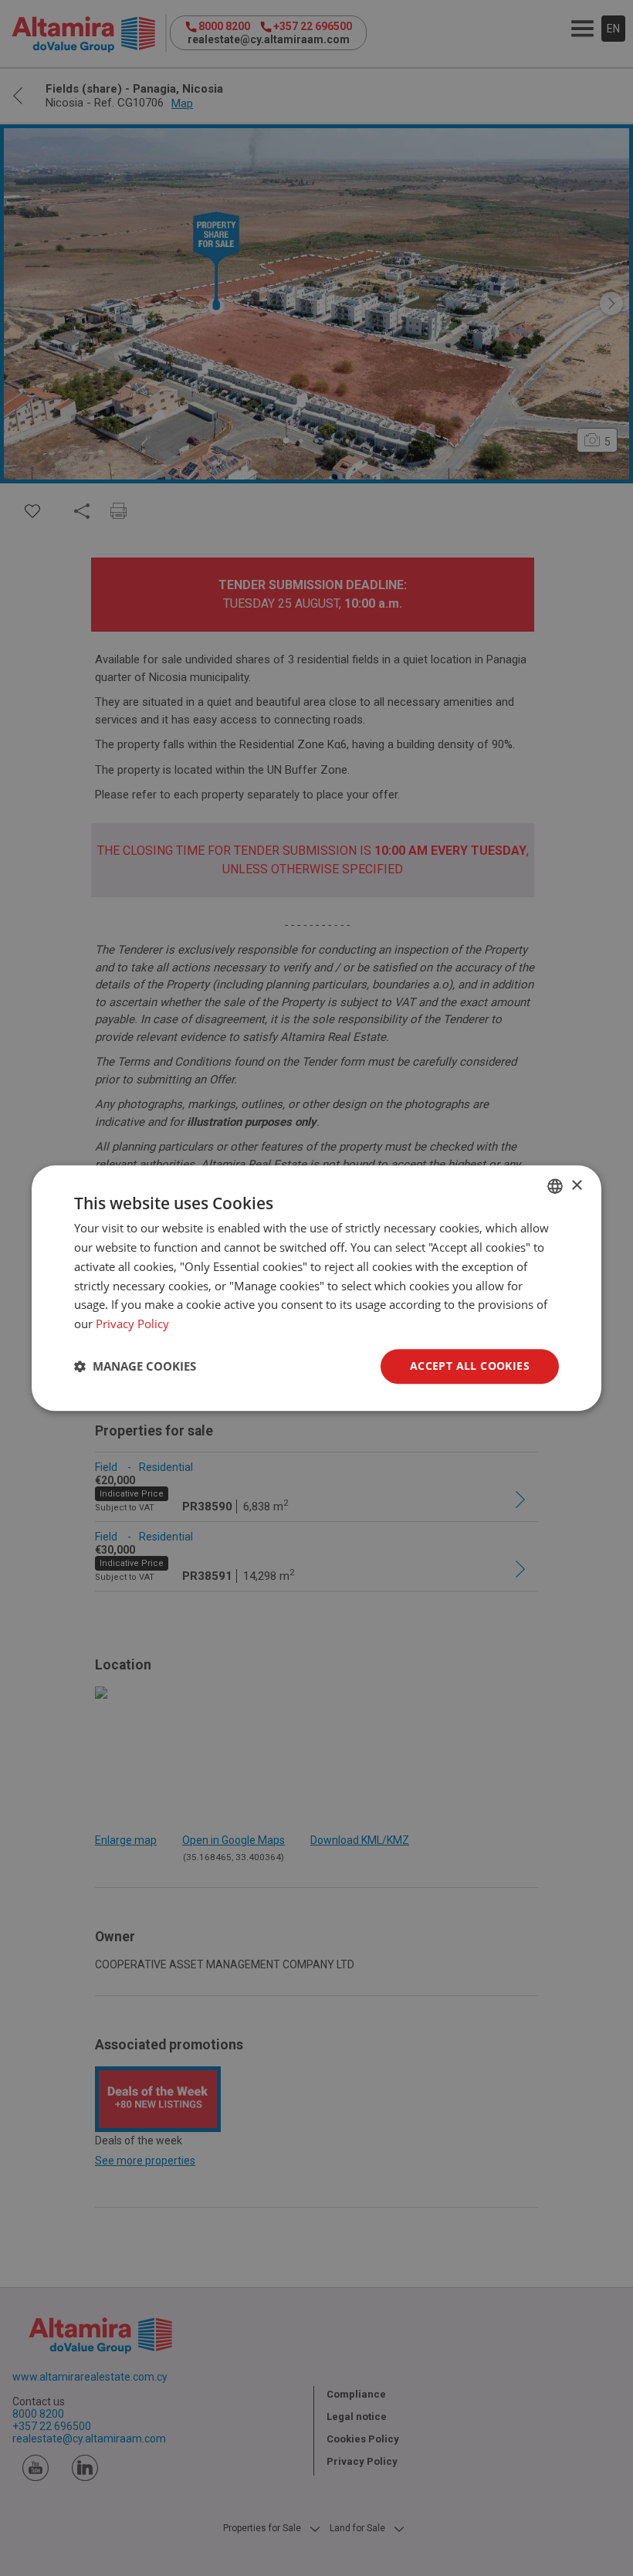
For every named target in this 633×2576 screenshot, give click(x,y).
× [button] (576, 1186)
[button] (135, 1366)
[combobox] (555, 1186)
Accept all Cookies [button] (470, 1366)
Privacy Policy (132, 1324)
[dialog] (316, 1288)
